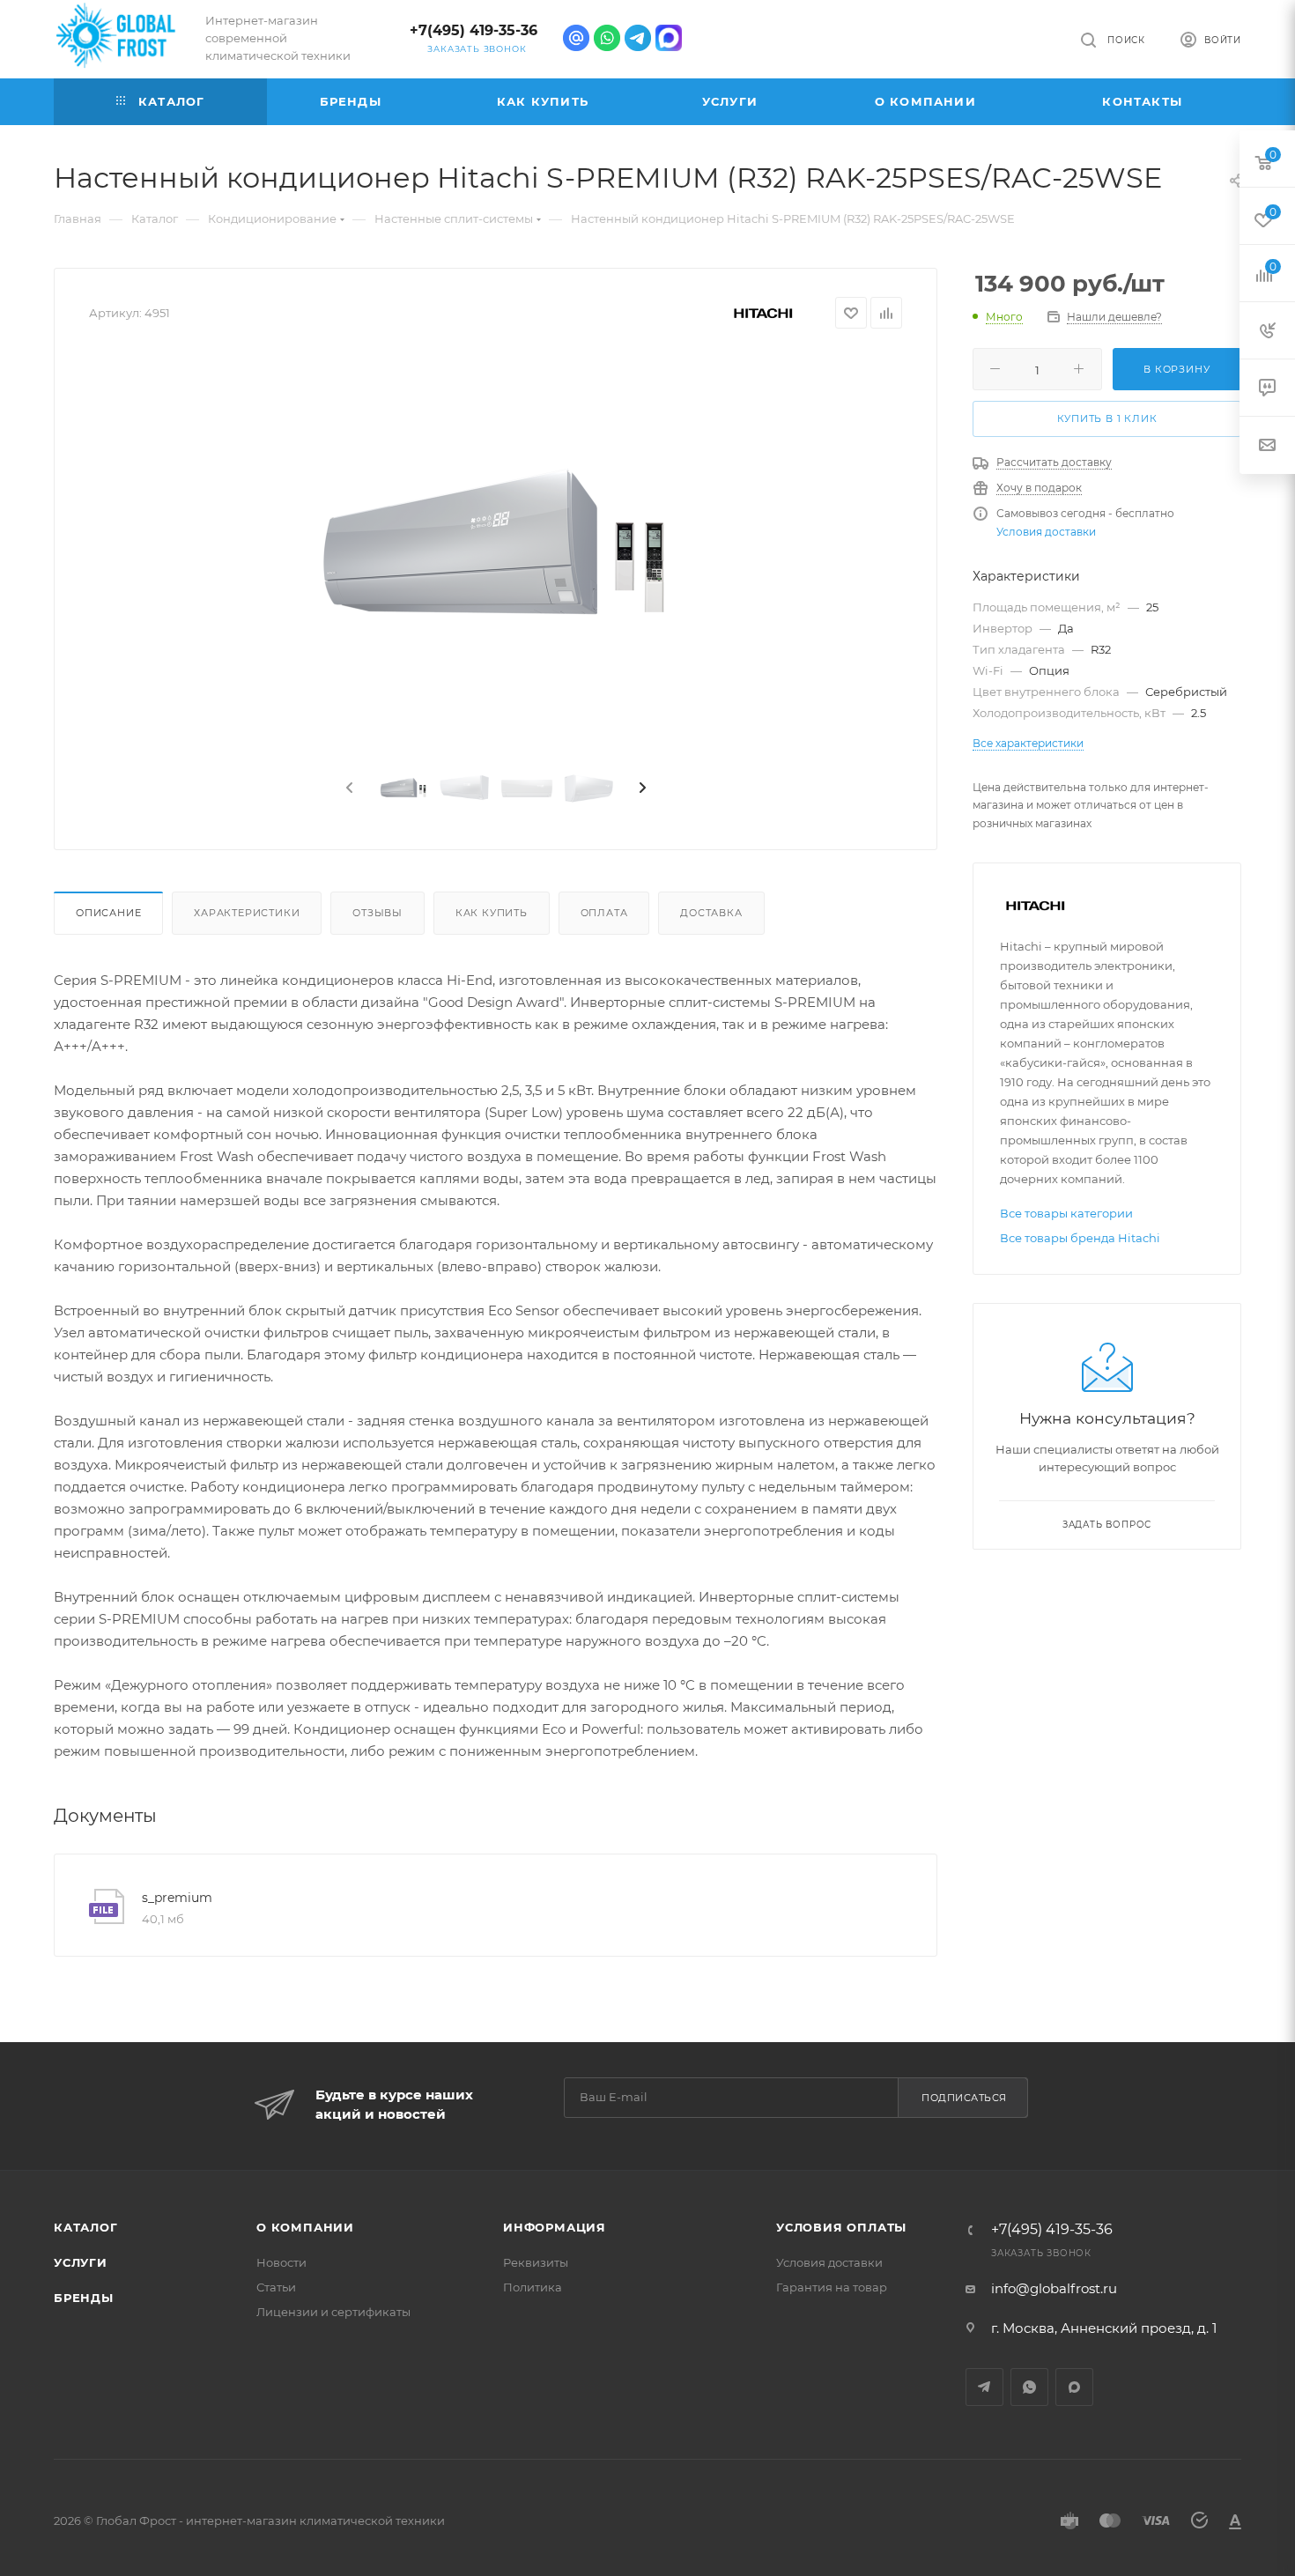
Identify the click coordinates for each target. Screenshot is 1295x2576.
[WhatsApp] (607, 38)
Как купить (492, 913)
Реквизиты (536, 2262)
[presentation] (348, 788)
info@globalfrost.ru (1054, 2288)
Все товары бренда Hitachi (1080, 1238)
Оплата (604, 913)
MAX (1074, 2387)
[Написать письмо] (576, 38)
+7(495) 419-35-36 (474, 30)
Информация (555, 2227)
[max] (669, 38)
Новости (281, 2262)
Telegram (984, 2387)
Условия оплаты (841, 2227)
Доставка (711, 913)
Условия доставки (1046, 532)
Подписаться (964, 2098)
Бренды (84, 2298)
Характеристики (247, 913)
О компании (305, 2227)
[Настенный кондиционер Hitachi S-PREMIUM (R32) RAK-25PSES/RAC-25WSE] (496, 549)
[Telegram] (638, 38)
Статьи (276, 2287)
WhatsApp (1029, 2387)
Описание (108, 913)
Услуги (81, 2262)
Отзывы (377, 913)
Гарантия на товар (832, 2287)
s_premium (177, 1898)
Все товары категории (1066, 1213)
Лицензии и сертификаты (333, 2312)
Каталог (86, 2227)
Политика (533, 2287)
